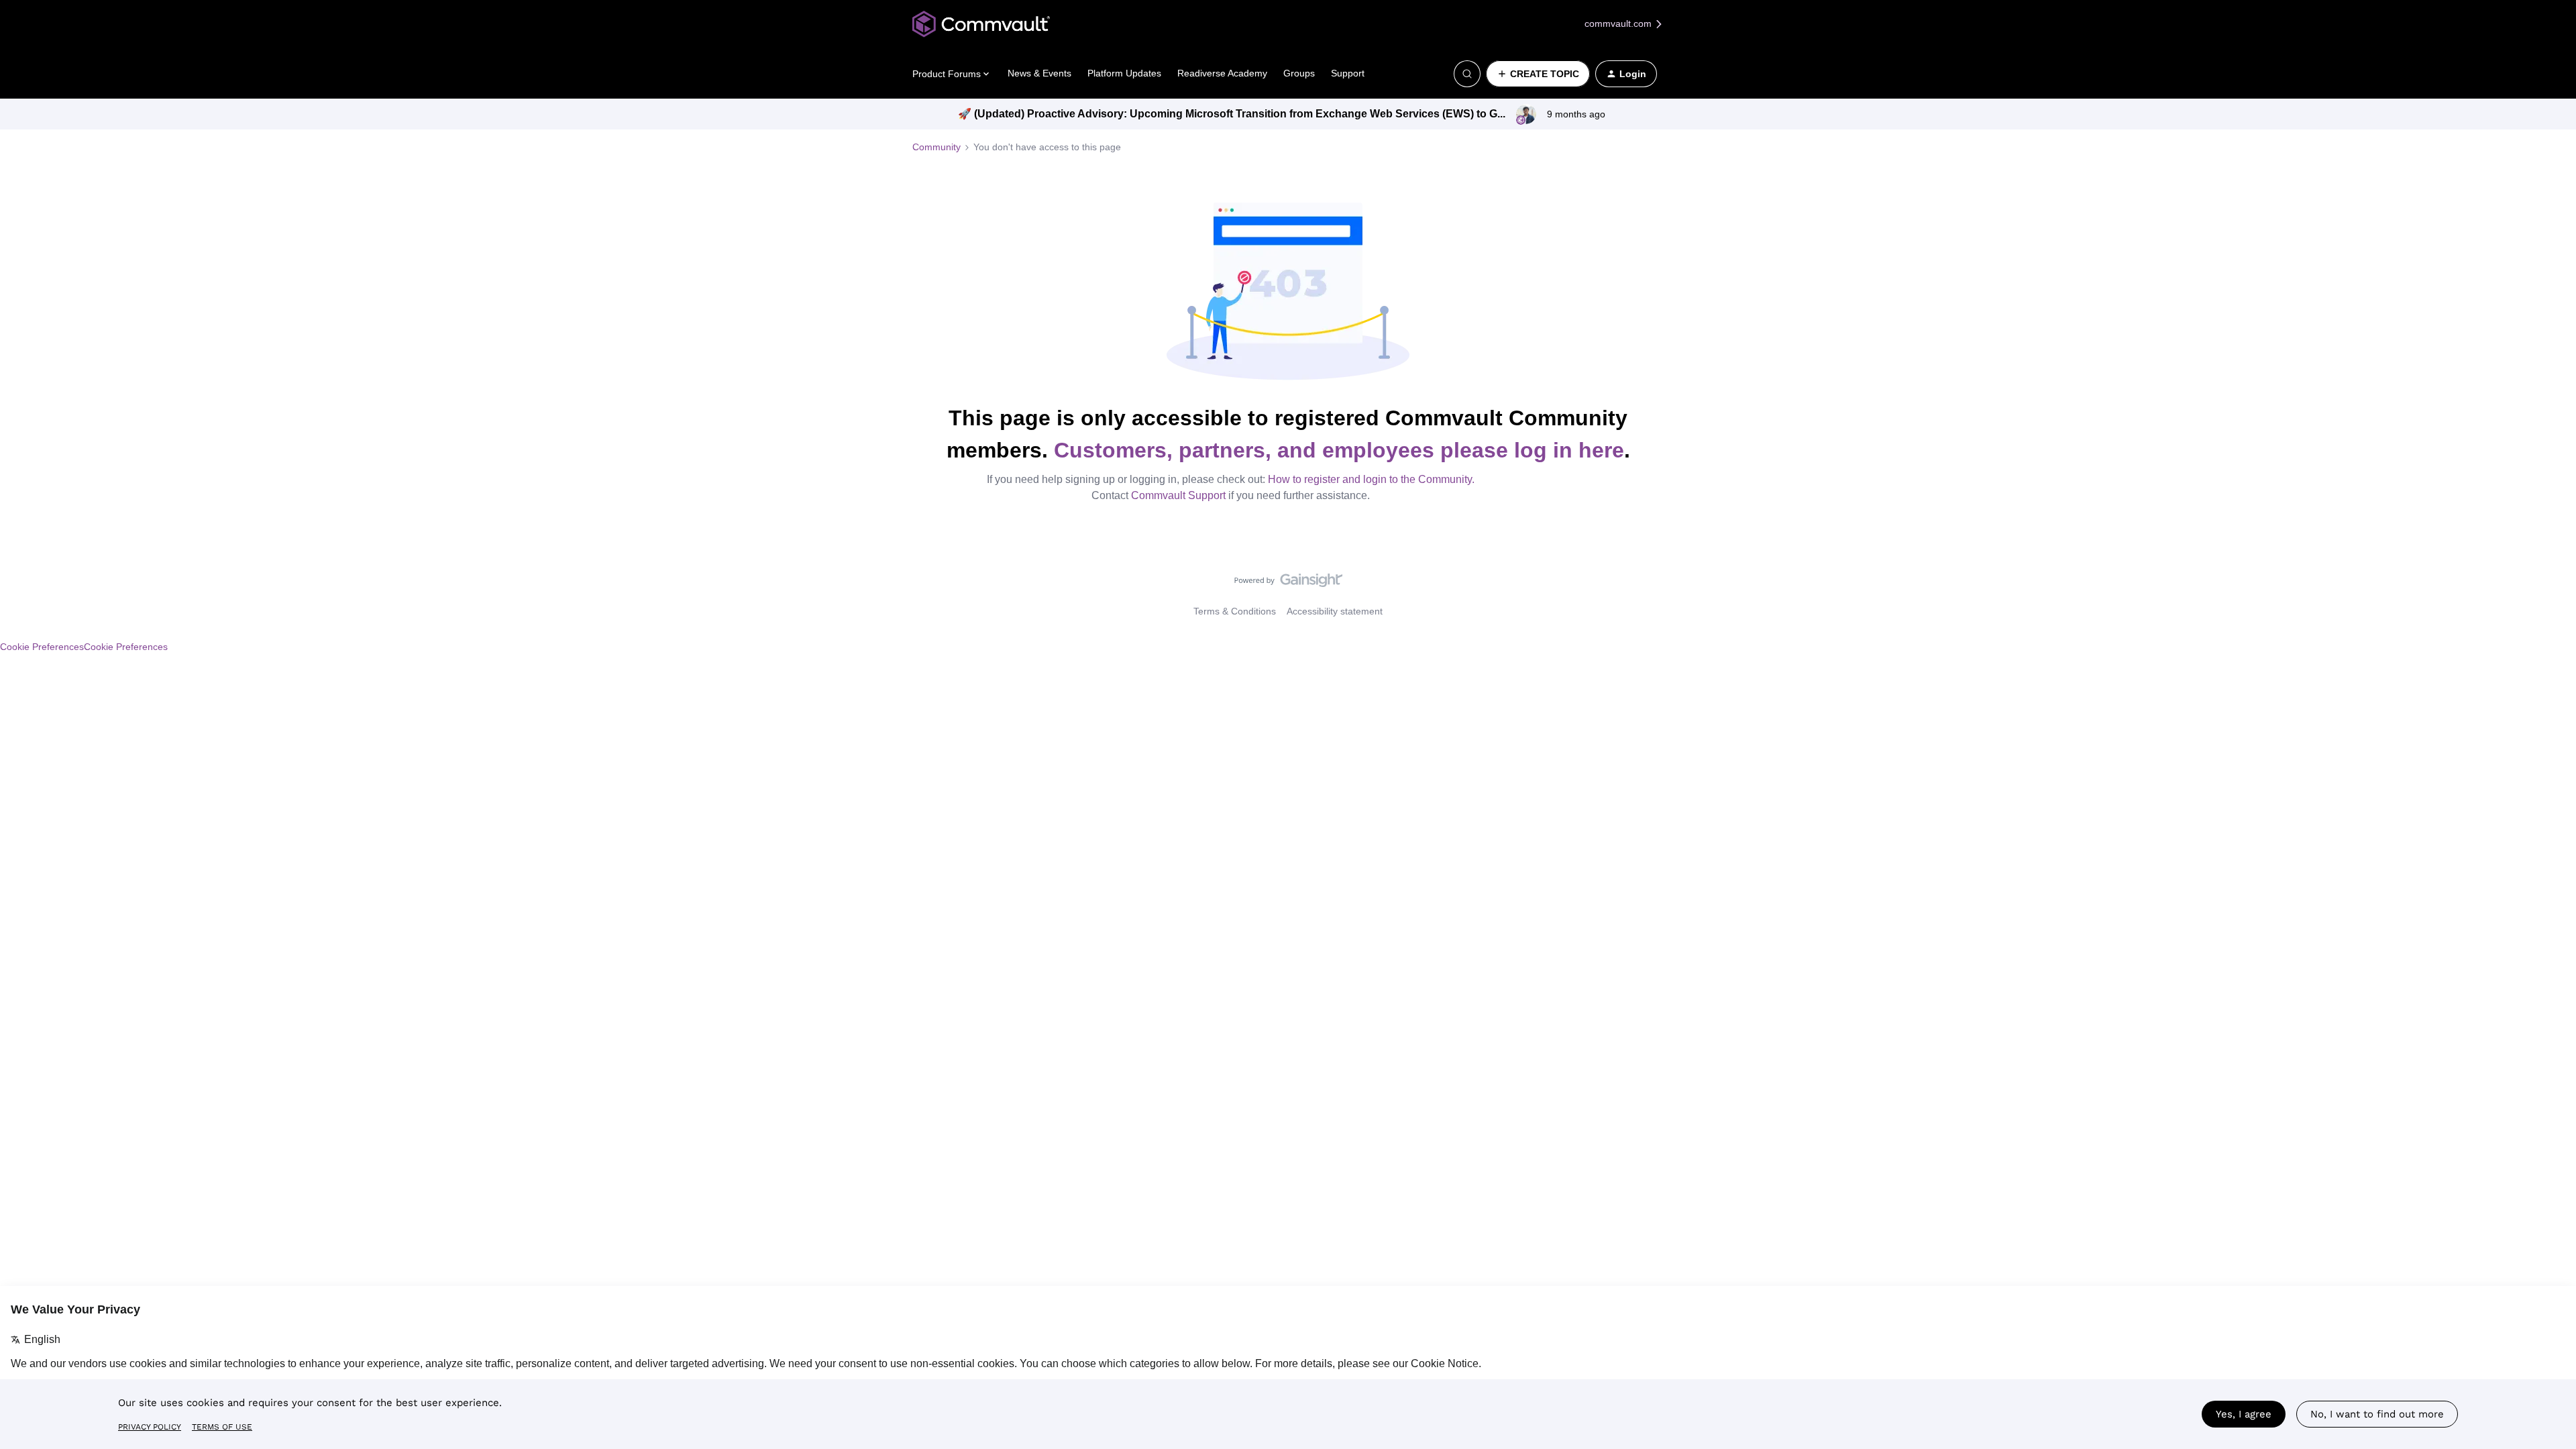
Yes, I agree (2244, 1414)
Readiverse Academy (1222, 73)
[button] (1538, 74)
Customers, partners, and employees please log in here (1339, 450)
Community (936, 147)
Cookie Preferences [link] (126, 647)
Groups (1299, 73)
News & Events (1039, 73)
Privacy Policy (150, 1427)
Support (1348, 73)
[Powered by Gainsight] (1288, 584)
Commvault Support (1178, 495)
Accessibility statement (1335, 611)
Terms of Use (222, 1427)
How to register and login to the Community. (1371, 479)
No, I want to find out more (2377, 1414)
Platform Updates (1124, 73)
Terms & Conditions (1235, 611)
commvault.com (1619, 23)
